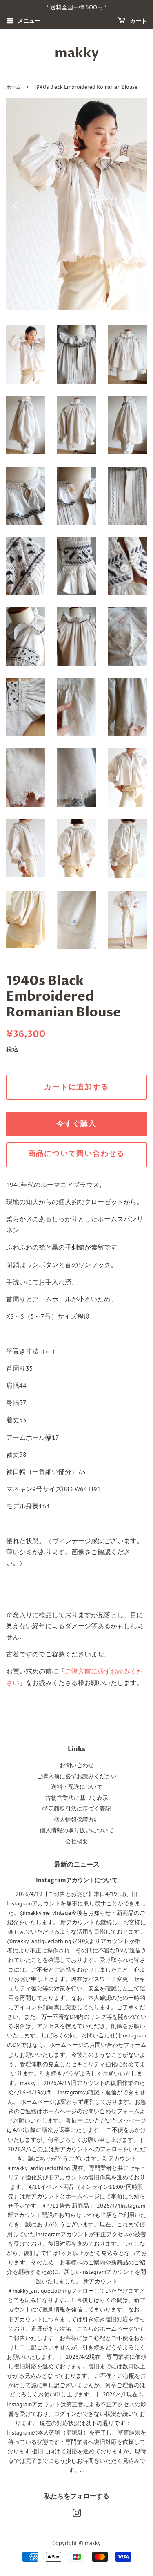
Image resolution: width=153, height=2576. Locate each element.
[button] (137, 206)
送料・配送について (77, 1787)
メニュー (28, 21)
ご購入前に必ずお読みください (77, 1776)
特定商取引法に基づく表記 (77, 1809)
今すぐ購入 (76, 1124)
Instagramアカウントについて (77, 1880)
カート (138, 21)
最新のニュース (77, 1865)
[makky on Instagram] (77, 2515)
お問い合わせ (77, 1765)
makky (77, 53)
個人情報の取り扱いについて (77, 1830)
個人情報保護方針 (77, 1820)
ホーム (13, 87)
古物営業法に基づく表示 (77, 1798)
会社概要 (77, 1841)
